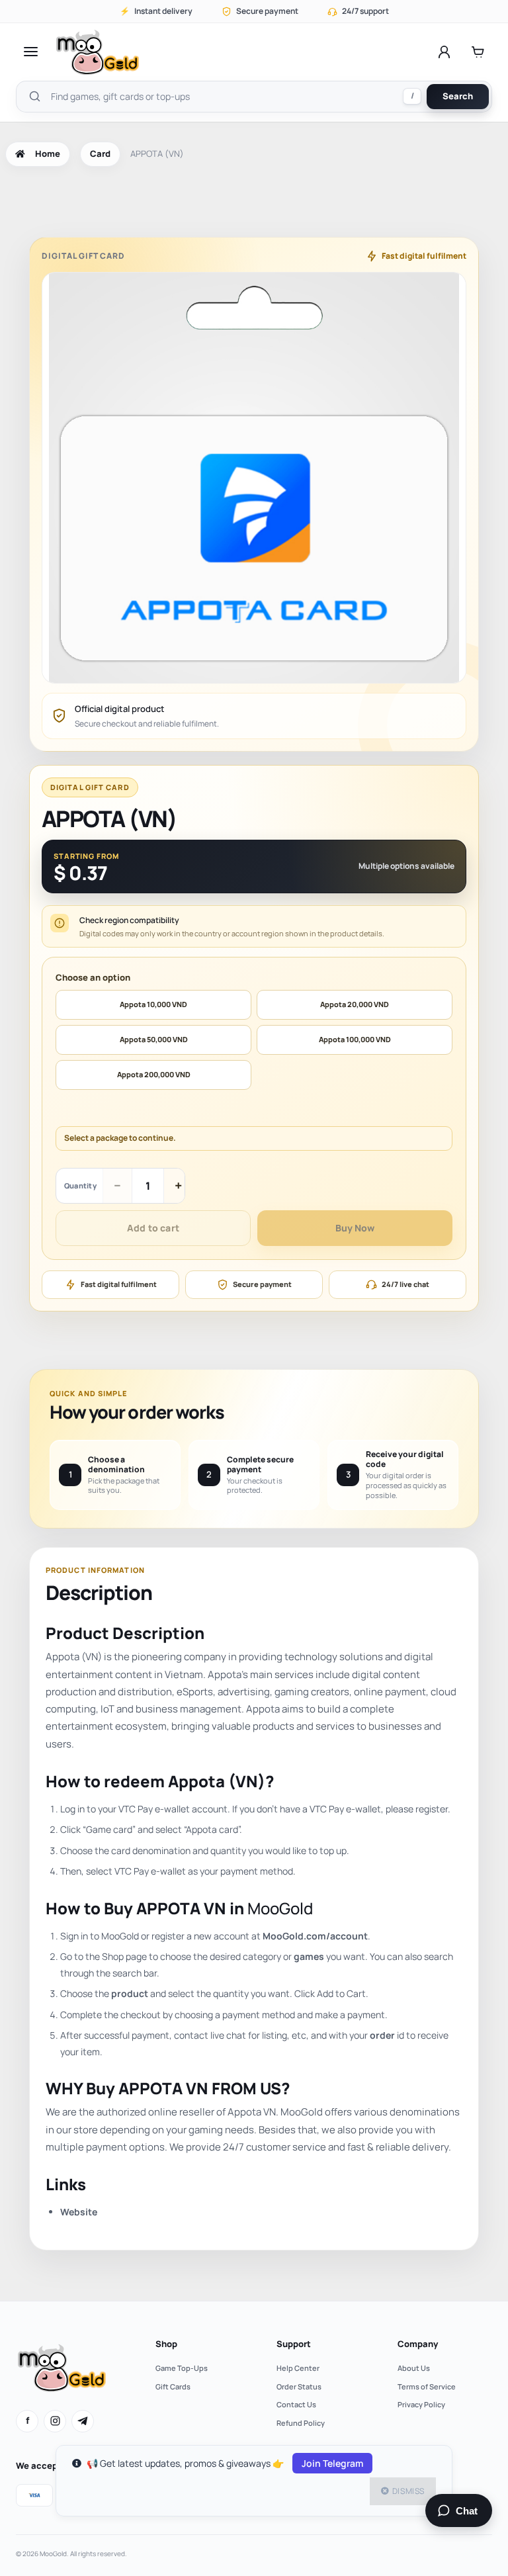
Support (294, 2344)
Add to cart (153, 1228)
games (309, 1956)
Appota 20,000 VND (355, 1004)
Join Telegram (332, 2463)
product (130, 1993)
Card (100, 154)
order (382, 2035)
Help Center (298, 2368)
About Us (414, 2368)
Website (79, 2212)
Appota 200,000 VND (154, 1074)
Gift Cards (173, 2386)
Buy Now (355, 1228)
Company (418, 2344)
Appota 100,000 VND (355, 1039)
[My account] (444, 52)
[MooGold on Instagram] (55, 2421)
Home (48, 154)
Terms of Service (427, 2386)
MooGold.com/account (315, 1936)
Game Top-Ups (182, 2368)
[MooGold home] (97, 52)
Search (458, 96)
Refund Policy (301, 2423)
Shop (166, 2344)
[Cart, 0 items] (478, 52)
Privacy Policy (421, 2404)
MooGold (280, 1908)
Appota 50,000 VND (154, 1039)
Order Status (299, 2386)
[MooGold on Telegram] (83, 2421)
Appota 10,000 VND (153, 1004)
